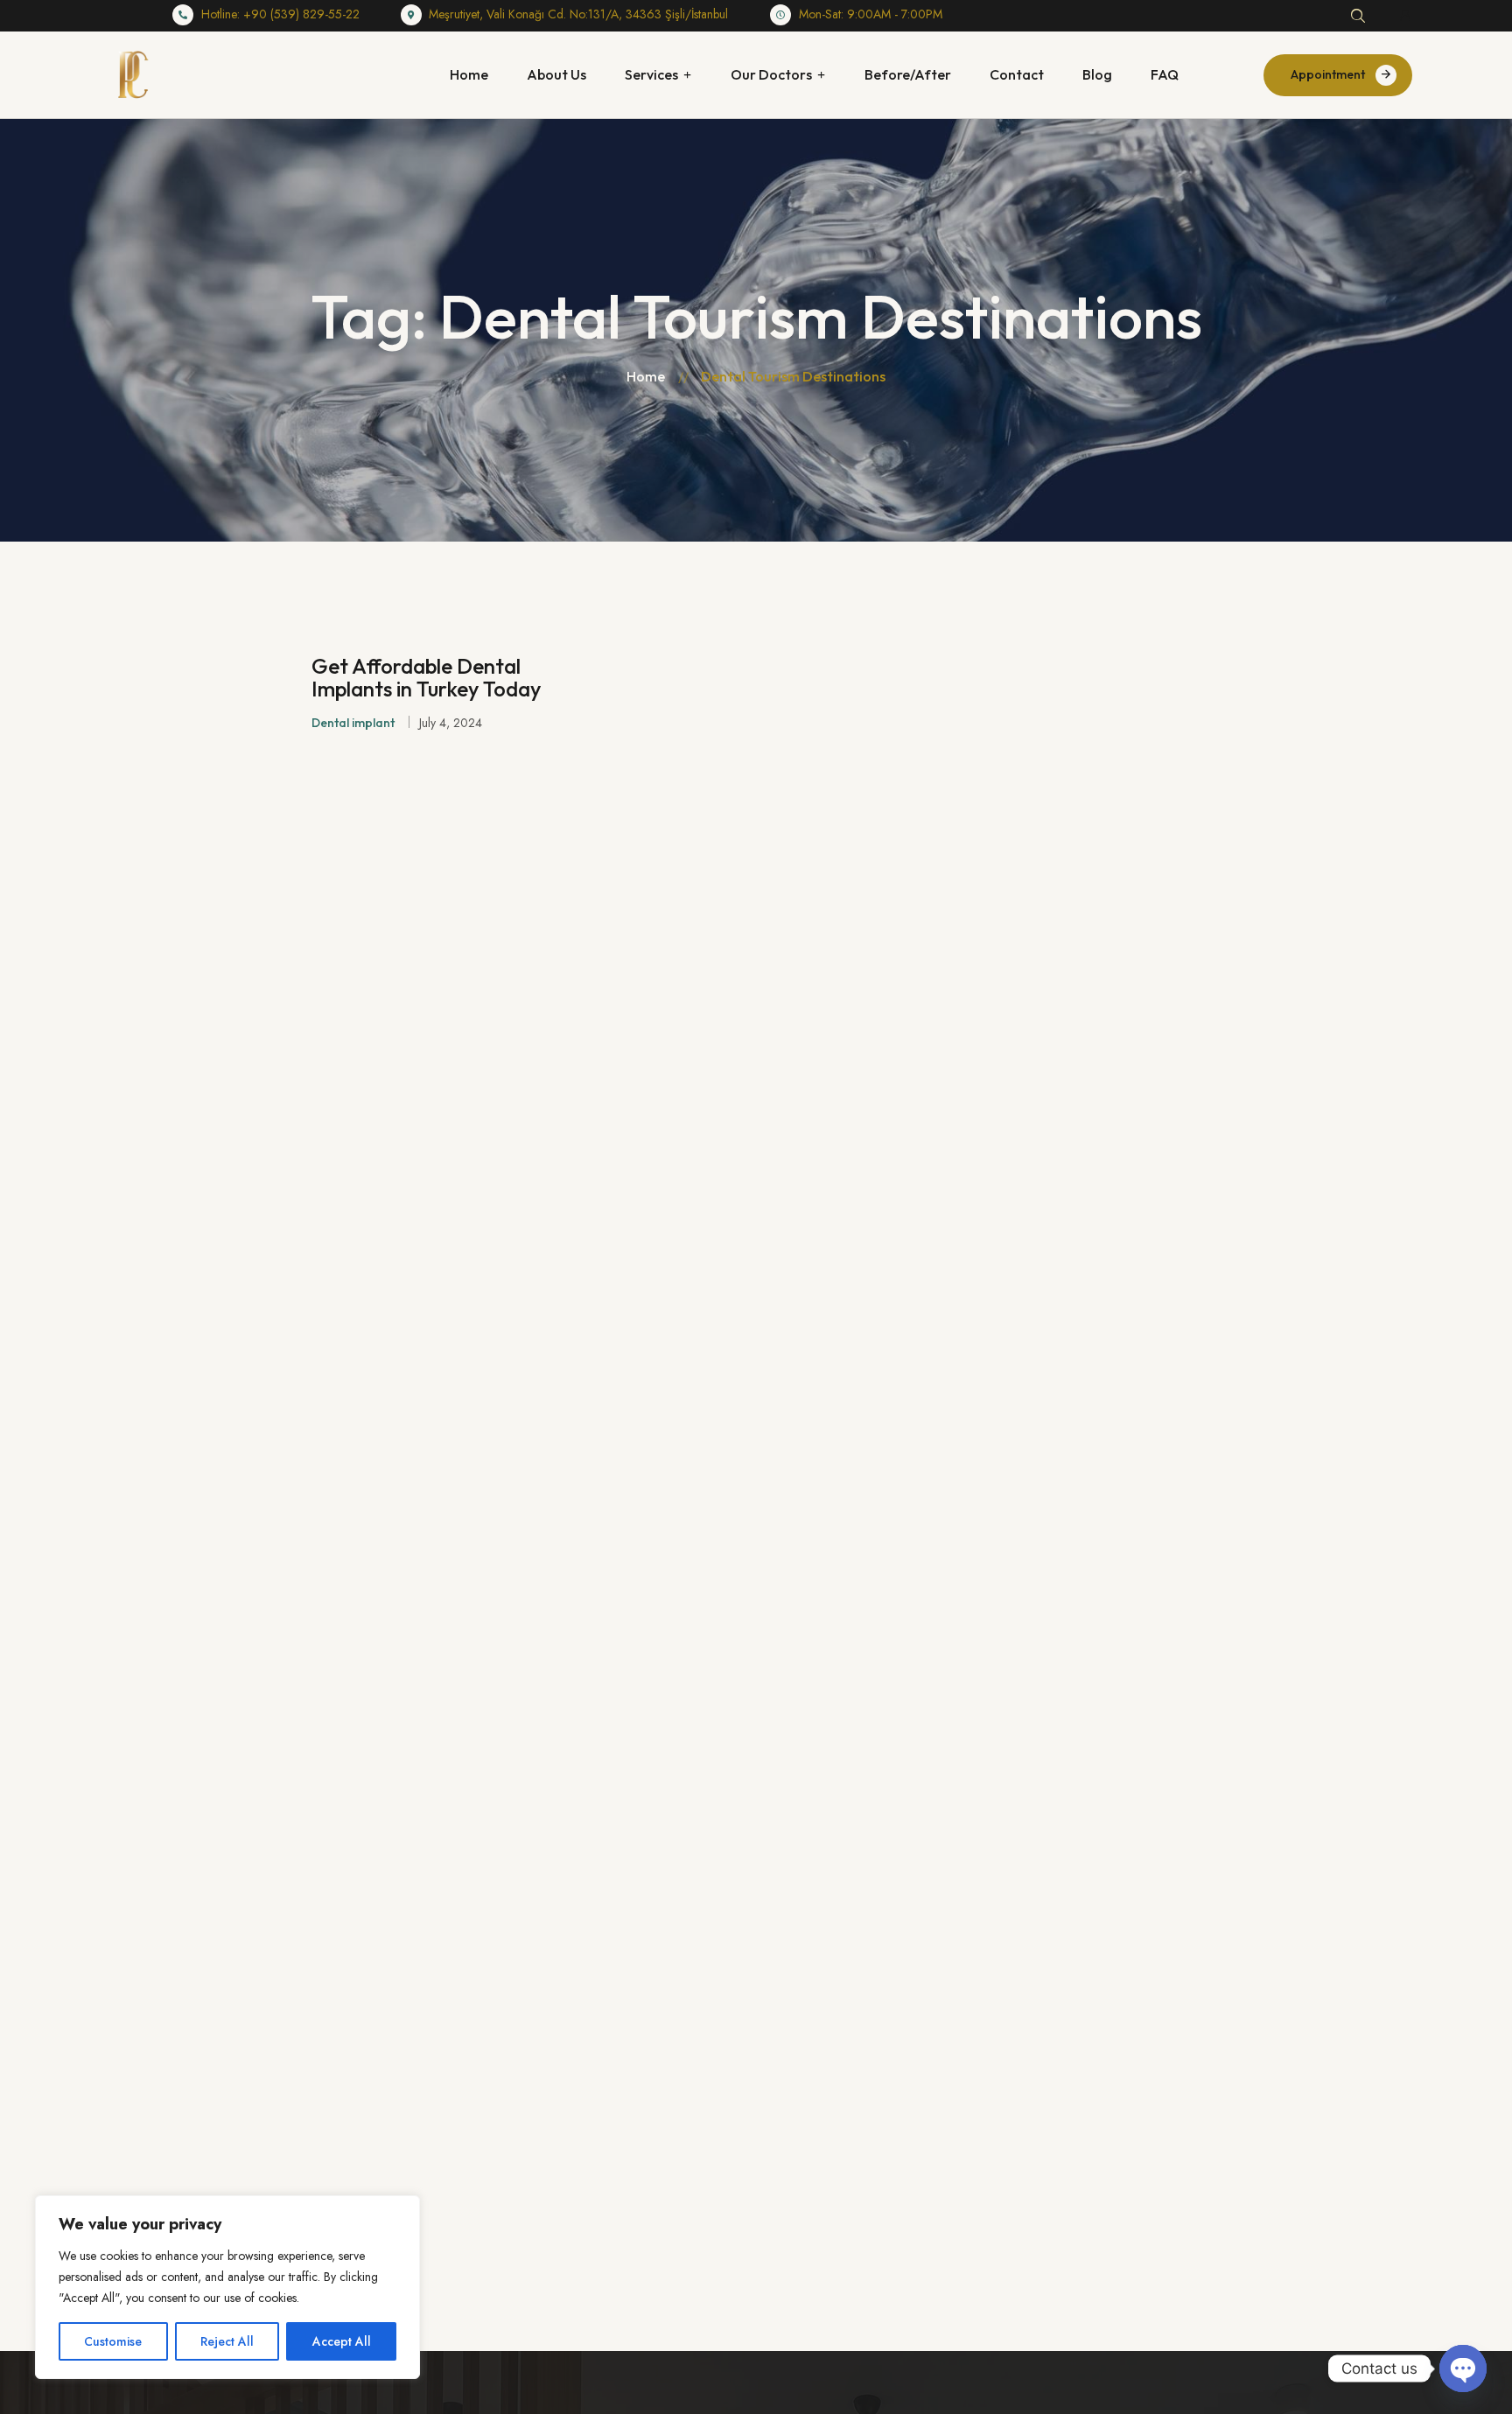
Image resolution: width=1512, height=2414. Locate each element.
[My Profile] (1405, 16)
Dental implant (353, 723)
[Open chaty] (1463, 2369)
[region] (227, 2287)
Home (646, 376)
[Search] (1358, 16)
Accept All (342, 2341)
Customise (113, 2341)
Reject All (227, 2341)
